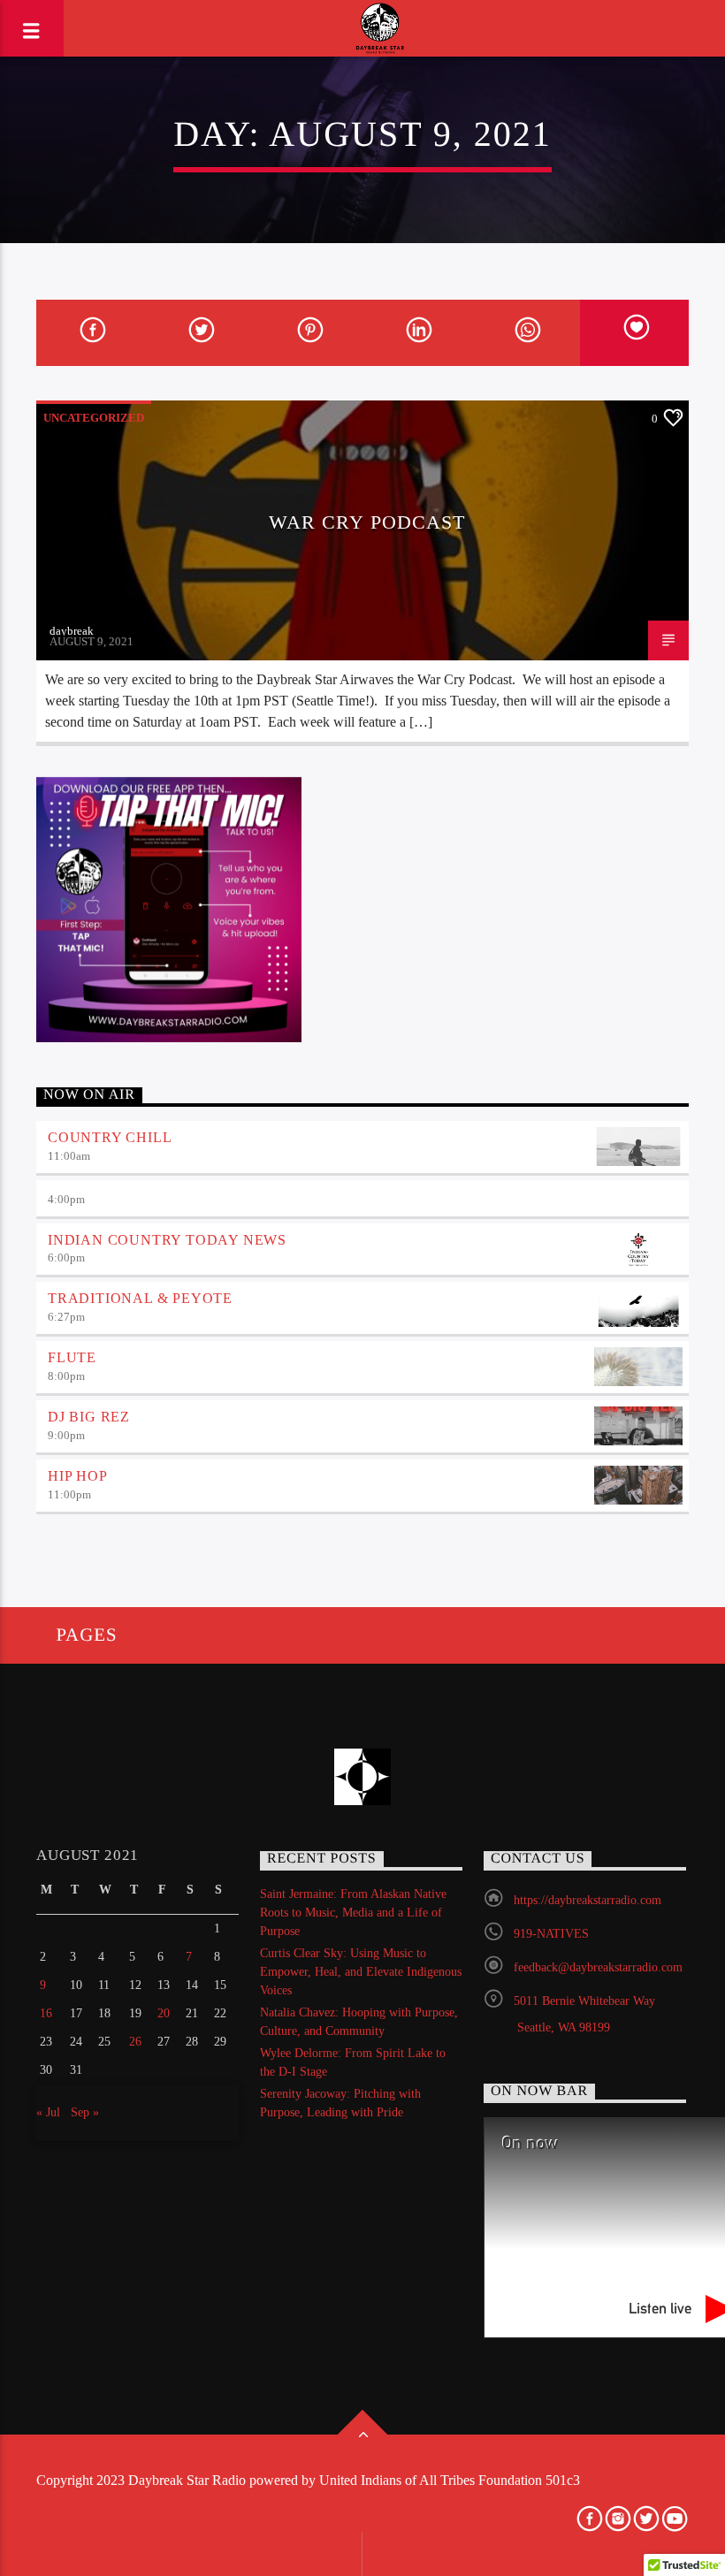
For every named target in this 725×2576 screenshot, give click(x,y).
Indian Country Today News (167, 1240)
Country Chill (110, 1137)
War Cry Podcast (367, 522)
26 (135, 2042)
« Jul (48, 2112)
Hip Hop (78, 1476)
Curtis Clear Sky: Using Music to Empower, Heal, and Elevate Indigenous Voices (361, 1972)
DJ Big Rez (89, 1417)
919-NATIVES (551, 1934)
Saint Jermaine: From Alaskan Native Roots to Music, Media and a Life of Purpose (353, 1913)
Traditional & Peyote (140, 1298)
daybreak (72, 631)
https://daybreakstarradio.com (588, 1900)
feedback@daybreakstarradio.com (598, 1967)
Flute (72, 1357)
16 (46, 2013)
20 (164, 2013)
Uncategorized (94, 418)
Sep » (85, 2112)
